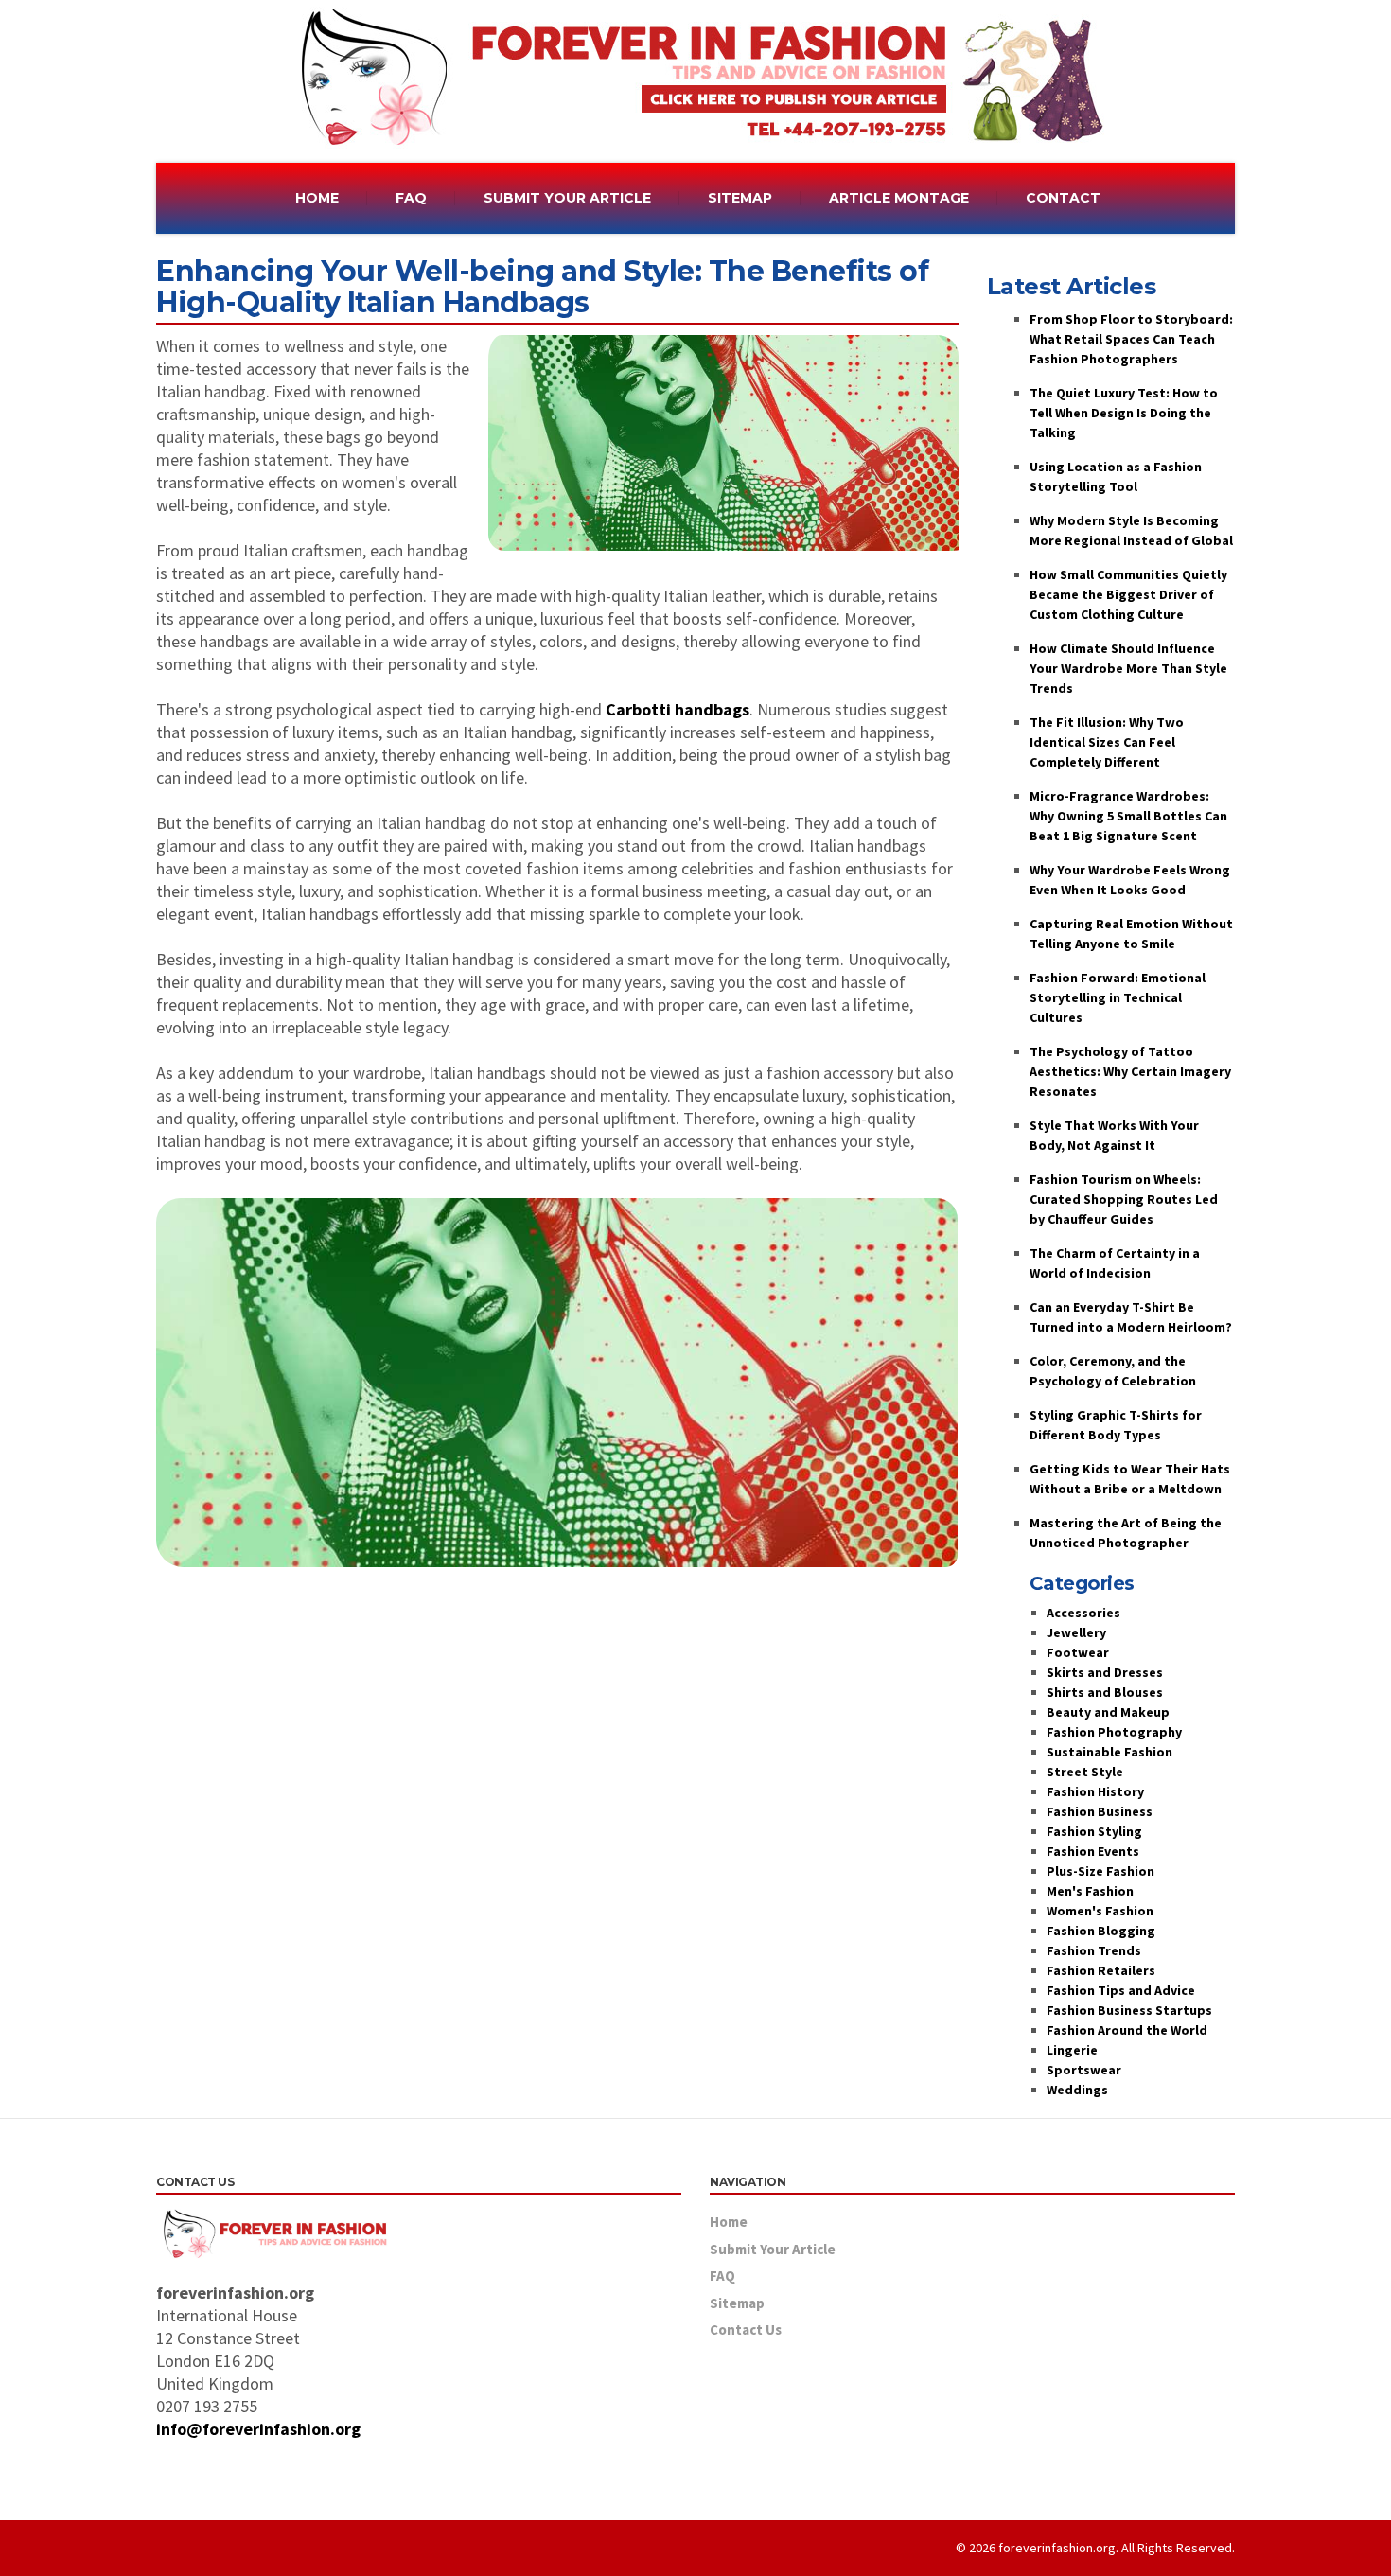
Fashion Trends (1094, 1950)
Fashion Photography (1114, 1732)
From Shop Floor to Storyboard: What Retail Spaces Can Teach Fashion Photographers (1131, 339)
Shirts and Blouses (1105, 1692)
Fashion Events (1093, 1851)
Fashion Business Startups (1129, 2010)
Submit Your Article (773, 2249)
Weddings (1077, 2090)
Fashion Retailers (1101, 1970)
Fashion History (1095, 1791)
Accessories (1083, 1613)
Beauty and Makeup (1108, 1712)
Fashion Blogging (1101, 1931)
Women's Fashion (1100, 1911)
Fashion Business (1100, 1811)
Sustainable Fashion (1109, 1752)
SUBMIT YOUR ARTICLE (567, 198)
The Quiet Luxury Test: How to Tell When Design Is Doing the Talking (1124, 413)
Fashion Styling (1094, 1831)
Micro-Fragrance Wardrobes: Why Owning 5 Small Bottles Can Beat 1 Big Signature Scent (1128, 816)
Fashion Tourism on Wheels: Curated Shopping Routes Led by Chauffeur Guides (1124, 1199)
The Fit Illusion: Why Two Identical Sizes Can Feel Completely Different (1107, 742)
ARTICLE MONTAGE (899, 198)
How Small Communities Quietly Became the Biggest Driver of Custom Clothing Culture (1128, 594)
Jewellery (1076, 1632)
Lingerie (1072, 2050)
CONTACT (1063, 198)
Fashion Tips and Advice (1121, 1990)
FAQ (411, 198)
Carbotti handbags (678, 709)
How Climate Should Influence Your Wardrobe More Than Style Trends (1128, 668)
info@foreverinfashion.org (258, 2429)
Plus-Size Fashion (1100, 1871)
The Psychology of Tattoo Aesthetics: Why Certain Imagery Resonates (1130, 1071)
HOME (317, 198)
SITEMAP (740, 198)
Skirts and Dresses (1105, 1672)
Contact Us (746, 2329)
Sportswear (1084, 2070)
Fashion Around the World (1127, 2030)
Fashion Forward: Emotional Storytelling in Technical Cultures (1118, 997)
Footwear (1078, 1652)
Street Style (1085, 1772)
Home (729, 2222)
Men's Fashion (1090, 1891)
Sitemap (737, 2303)
